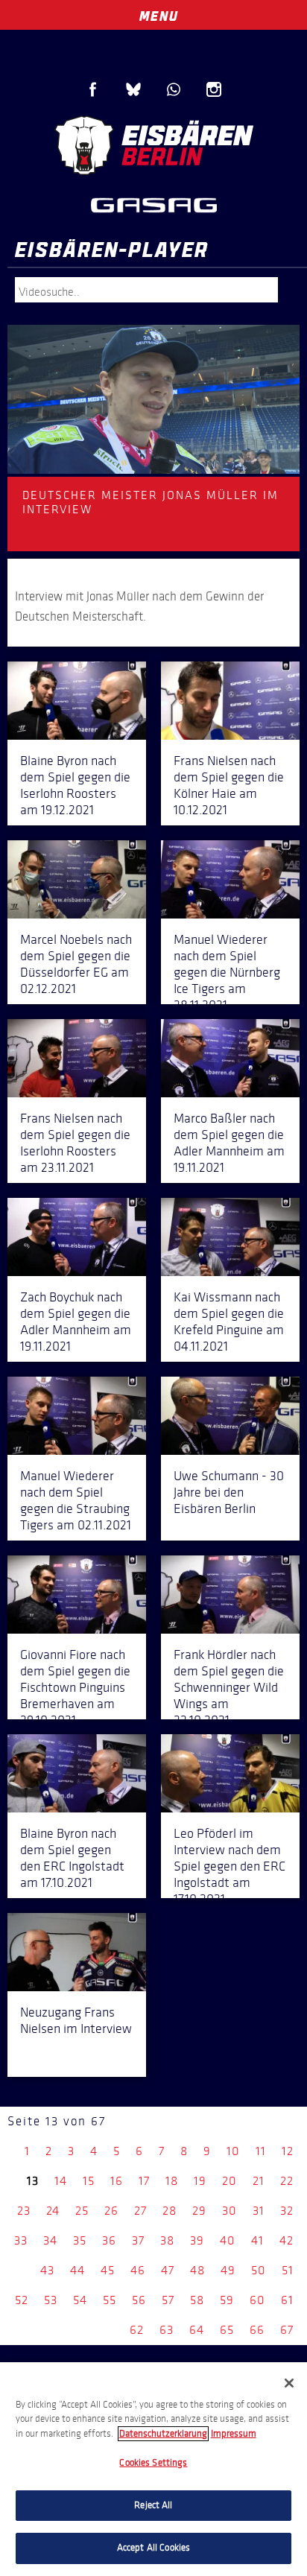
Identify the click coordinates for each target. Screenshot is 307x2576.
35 (80, 2240)
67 (287, 2330)
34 (50, 2240)
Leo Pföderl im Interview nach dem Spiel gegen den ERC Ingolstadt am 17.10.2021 (230, 1866)
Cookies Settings (153, 2463)
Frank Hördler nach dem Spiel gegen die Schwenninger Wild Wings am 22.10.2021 (229, 1687)
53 (51, 2300)
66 (257, 2330)
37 (138, 2240)
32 (287, 2211)
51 (288, 2270)
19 (200, 2181)
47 (168, 2270)
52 (22, 2300)
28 (170, 2211)
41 (257, 2240)
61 (287, 2300)
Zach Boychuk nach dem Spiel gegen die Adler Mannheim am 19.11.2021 (76, 1322)
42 (287, 2240)
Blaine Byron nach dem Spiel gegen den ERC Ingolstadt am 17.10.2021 (72, 1858)
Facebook (93, 89)
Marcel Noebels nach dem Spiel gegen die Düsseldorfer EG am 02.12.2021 (76, 964)
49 (228, 2270)
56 (139, 2300)
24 (53, 2211)
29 (199, 2211)
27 (140, 2211)
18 (172, 2181)
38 (167, 2240)
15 (89, 2181)
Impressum (234, 2434)
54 (80, 2300)
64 (197, 2330)
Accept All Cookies (153, 2548)
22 (287, 2181)
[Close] (289, 2383)
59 (227, 2300)
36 (109, 2240)
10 (233, 2151)
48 (197, 2270)
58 (197, 2300)
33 (21, 2240)
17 (144, 2181)
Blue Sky (133, 89)
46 (138, 2270)
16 (117, 2181)
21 (259, 2181)
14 (61, 2181)
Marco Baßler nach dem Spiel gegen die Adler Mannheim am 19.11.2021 (229, 1143)
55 (110, 2300)
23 (24, 2211)
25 (82, 2211)
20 (230, 2181)
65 (227, 2330)
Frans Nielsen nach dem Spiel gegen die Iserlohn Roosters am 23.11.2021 (75, 1143)
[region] (153, 2469)
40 (228, 2240)
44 (77, 2270)
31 (259, 2211)
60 (257, 2300)
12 (288, 2151)
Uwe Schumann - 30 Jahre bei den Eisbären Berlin (229, 1492)
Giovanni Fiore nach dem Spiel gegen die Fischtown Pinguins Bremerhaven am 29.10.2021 (75, 1687)
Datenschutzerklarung (163, 2434)
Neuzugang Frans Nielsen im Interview (76, 2020)
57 (168, 2300)
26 (111, 2211)
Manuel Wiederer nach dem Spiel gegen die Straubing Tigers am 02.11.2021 (76, 1500)
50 (259, 2270)
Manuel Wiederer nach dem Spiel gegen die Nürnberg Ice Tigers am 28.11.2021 (227, 972)
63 (167, 2330)
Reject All (153, 2505)
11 (261, 2151)
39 (197, 2240)
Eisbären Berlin (153, 145)
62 (137, 2330)
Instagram (214, 89)
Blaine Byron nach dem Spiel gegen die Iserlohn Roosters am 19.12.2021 (75, 785)
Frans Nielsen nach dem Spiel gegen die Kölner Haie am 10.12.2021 (229, 785)
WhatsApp (174, 89)
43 (47, 2270)
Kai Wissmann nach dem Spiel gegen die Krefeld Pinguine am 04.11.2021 (229, 1322)
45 (108, 2270)
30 (230, 2211)
